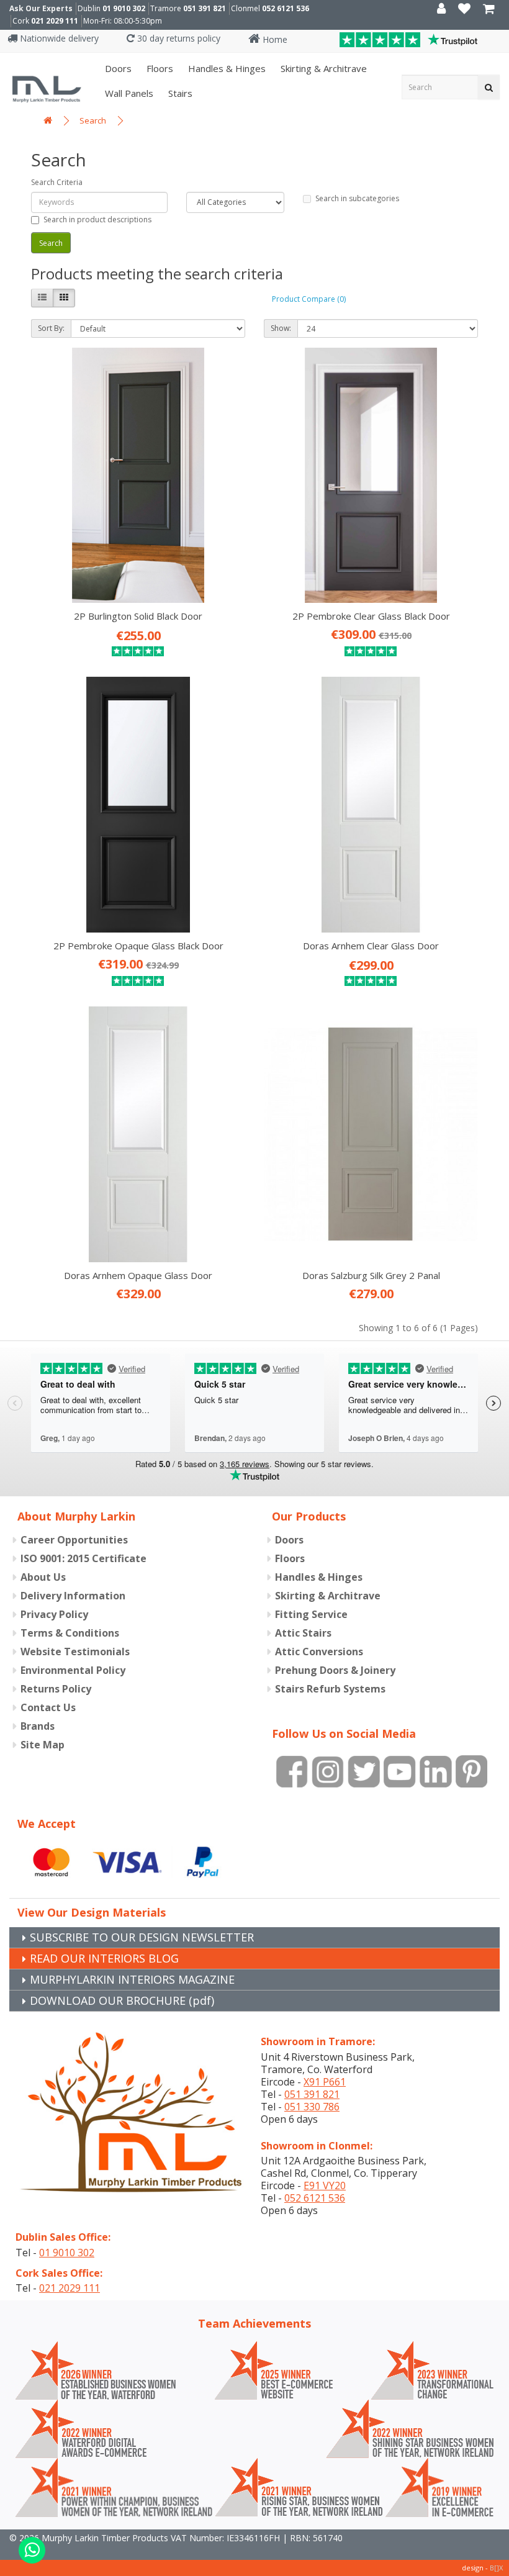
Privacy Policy (54, 1614)
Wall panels (128, 93)
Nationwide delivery (58, 38)
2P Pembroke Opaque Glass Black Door (138, 946)
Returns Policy (56, 1689)
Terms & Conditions (70, 1633)
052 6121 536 (286, 8)
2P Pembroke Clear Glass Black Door (371, 616)
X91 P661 (325, 2082)
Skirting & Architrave (322, 68)
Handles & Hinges (226, 68)
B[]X (496, 2568)
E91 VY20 (325, 2185)
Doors (117, 68)
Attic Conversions (319, 1652)
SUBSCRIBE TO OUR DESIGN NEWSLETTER (142, 1937)
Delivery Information (73, 1596)
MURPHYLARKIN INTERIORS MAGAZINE (132, 1979)
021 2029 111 (55, 21)
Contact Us (48, 1707)
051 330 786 (312, 2107)
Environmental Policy (73, 1670)
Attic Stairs (303, 1633)
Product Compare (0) (309, 299)
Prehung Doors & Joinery (335, 1670)
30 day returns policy (178, 38)
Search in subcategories (357, 198)
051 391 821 (205, 8)
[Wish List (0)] (464, 10)
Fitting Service (311, 1614)
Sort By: (51, 328)
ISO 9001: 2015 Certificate (83, 1558)
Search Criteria (57, 182)
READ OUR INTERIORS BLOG (104, 1958)
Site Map (43, 1745)
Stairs (179, 93)
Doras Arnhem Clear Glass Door (371, 946)
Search (93, 120)
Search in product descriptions (97, 219)
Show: (281, 328)
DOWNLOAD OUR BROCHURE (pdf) (122, 2000)
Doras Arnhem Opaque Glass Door (138, 1275)
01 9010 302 (124, 8)
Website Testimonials (75, 1652)
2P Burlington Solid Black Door (138, 616)
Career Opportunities (74, 1540)
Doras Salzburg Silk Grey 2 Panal (371, 1275)
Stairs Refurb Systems (330, 1689)
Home (274, 39)
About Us (43, 1577)
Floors (159, 68)
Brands (38, 1726)
